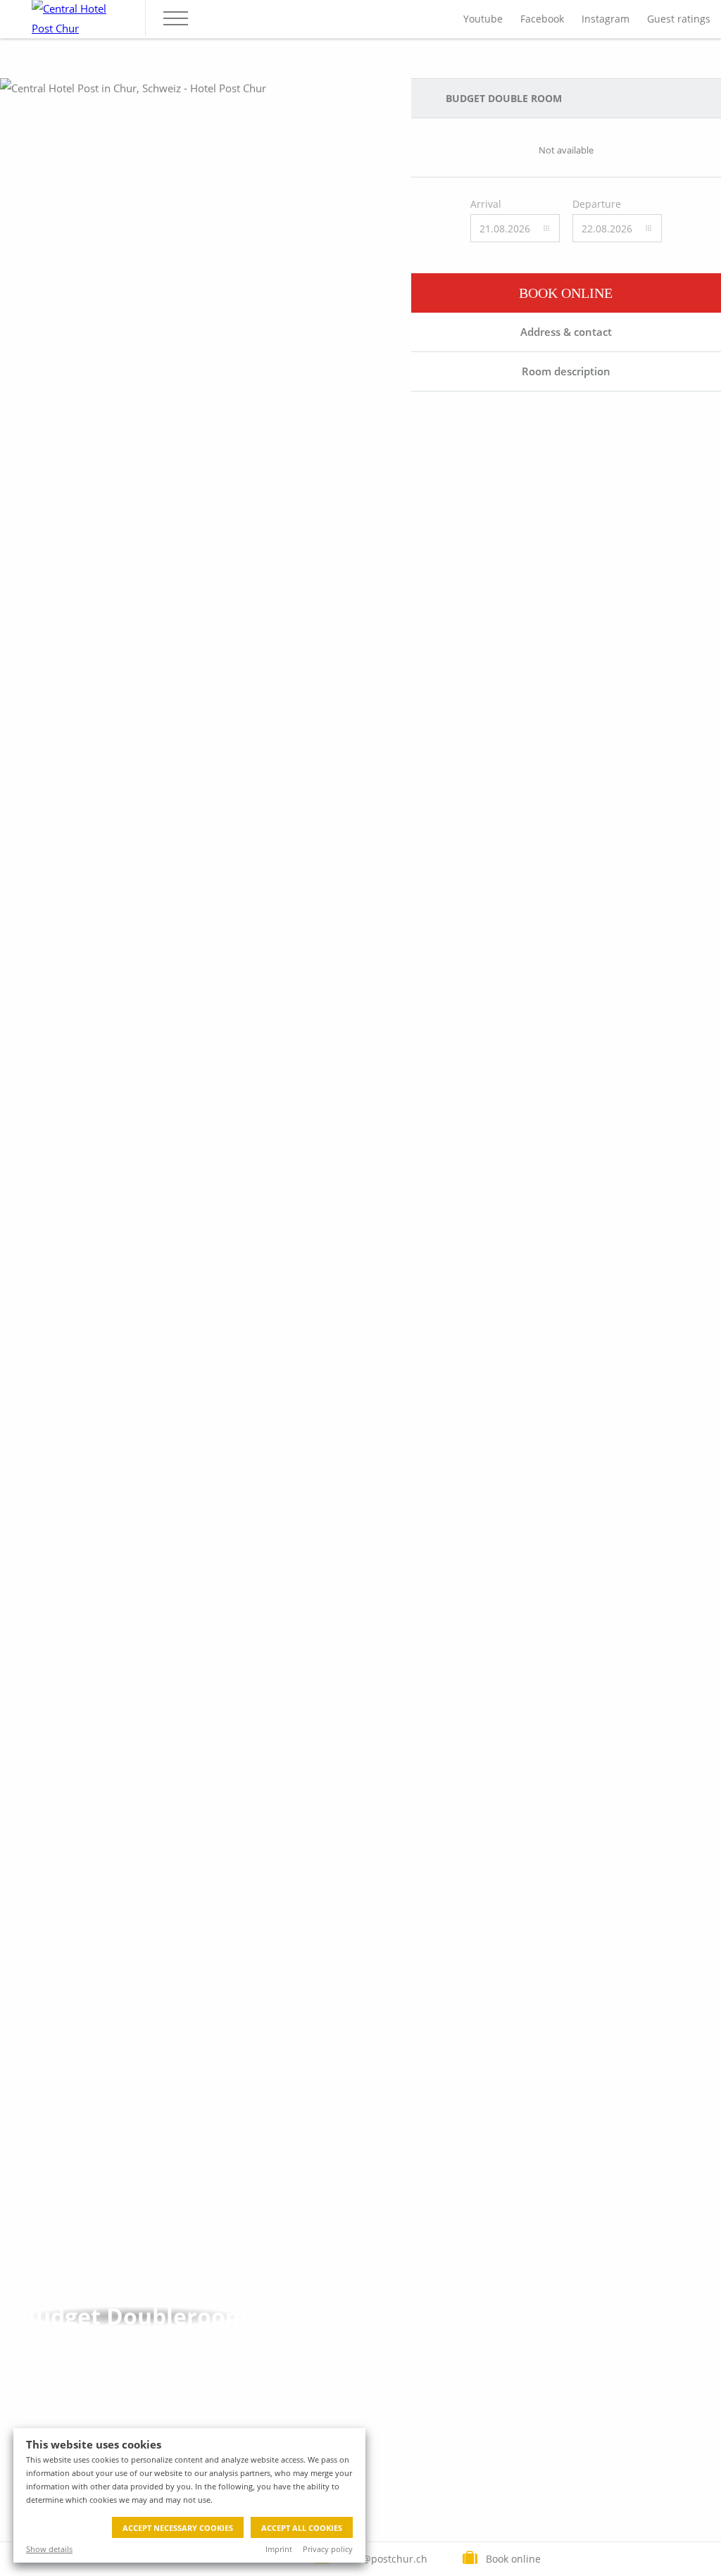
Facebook (542, 19)
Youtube (483, 19)
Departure (597, 204)
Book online (566, 293)
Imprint (279, 2549)
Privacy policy (328, 2549)
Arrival (486, 204)
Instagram (606, 19)
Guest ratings (679, 19)
